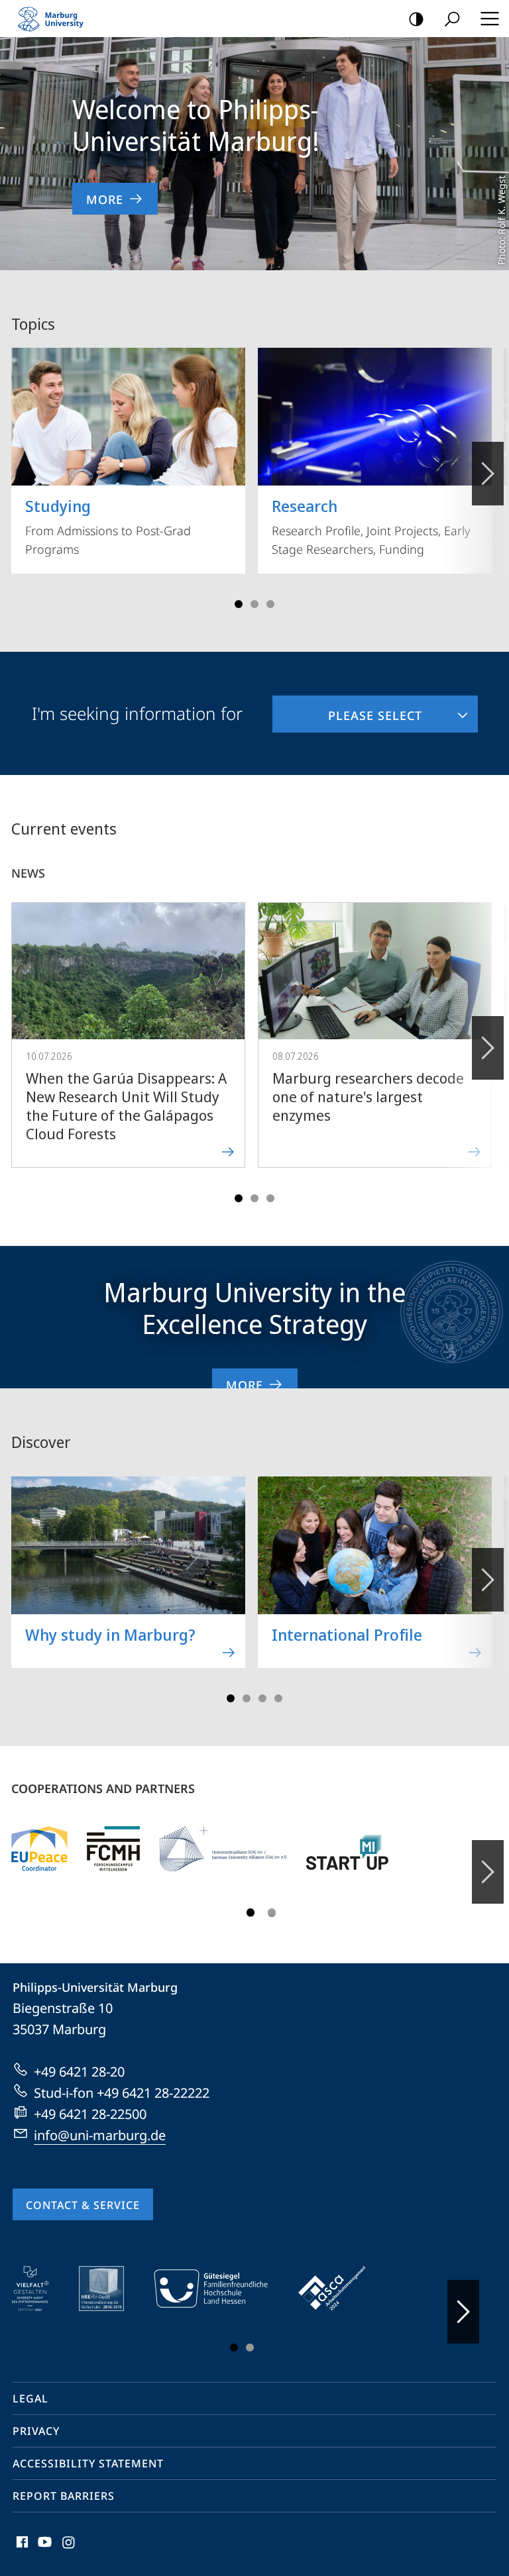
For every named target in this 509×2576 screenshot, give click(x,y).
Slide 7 (278, 1698)
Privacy (36, 2431)
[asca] (341, 2289)
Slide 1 (239, 604)
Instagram (69, 2550)
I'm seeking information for (137, 713)
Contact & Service (83, 2205)
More (105, 199)
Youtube (43, 2550)
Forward (488, 1048)
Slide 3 (254, 604)
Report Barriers (64, 2496)
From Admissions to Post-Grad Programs (108, 526)
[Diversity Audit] (39, 2289)
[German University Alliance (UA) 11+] (223, 1849)
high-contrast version (416, 19)
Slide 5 (270, 604)
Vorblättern (488, 474)
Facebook (21, 2550)
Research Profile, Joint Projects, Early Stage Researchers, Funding (371, 526)
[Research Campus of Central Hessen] (113, 1849)
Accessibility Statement (88, 2463)
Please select (347, 709)
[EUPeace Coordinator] (39, 1849)
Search (452, 19)
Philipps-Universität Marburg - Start (56, 19)
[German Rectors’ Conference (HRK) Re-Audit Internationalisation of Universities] (111, 2289)
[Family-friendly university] (220, 2289)
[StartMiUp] (347, 1849)
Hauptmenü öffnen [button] (489, 19)
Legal (30, 2398)
